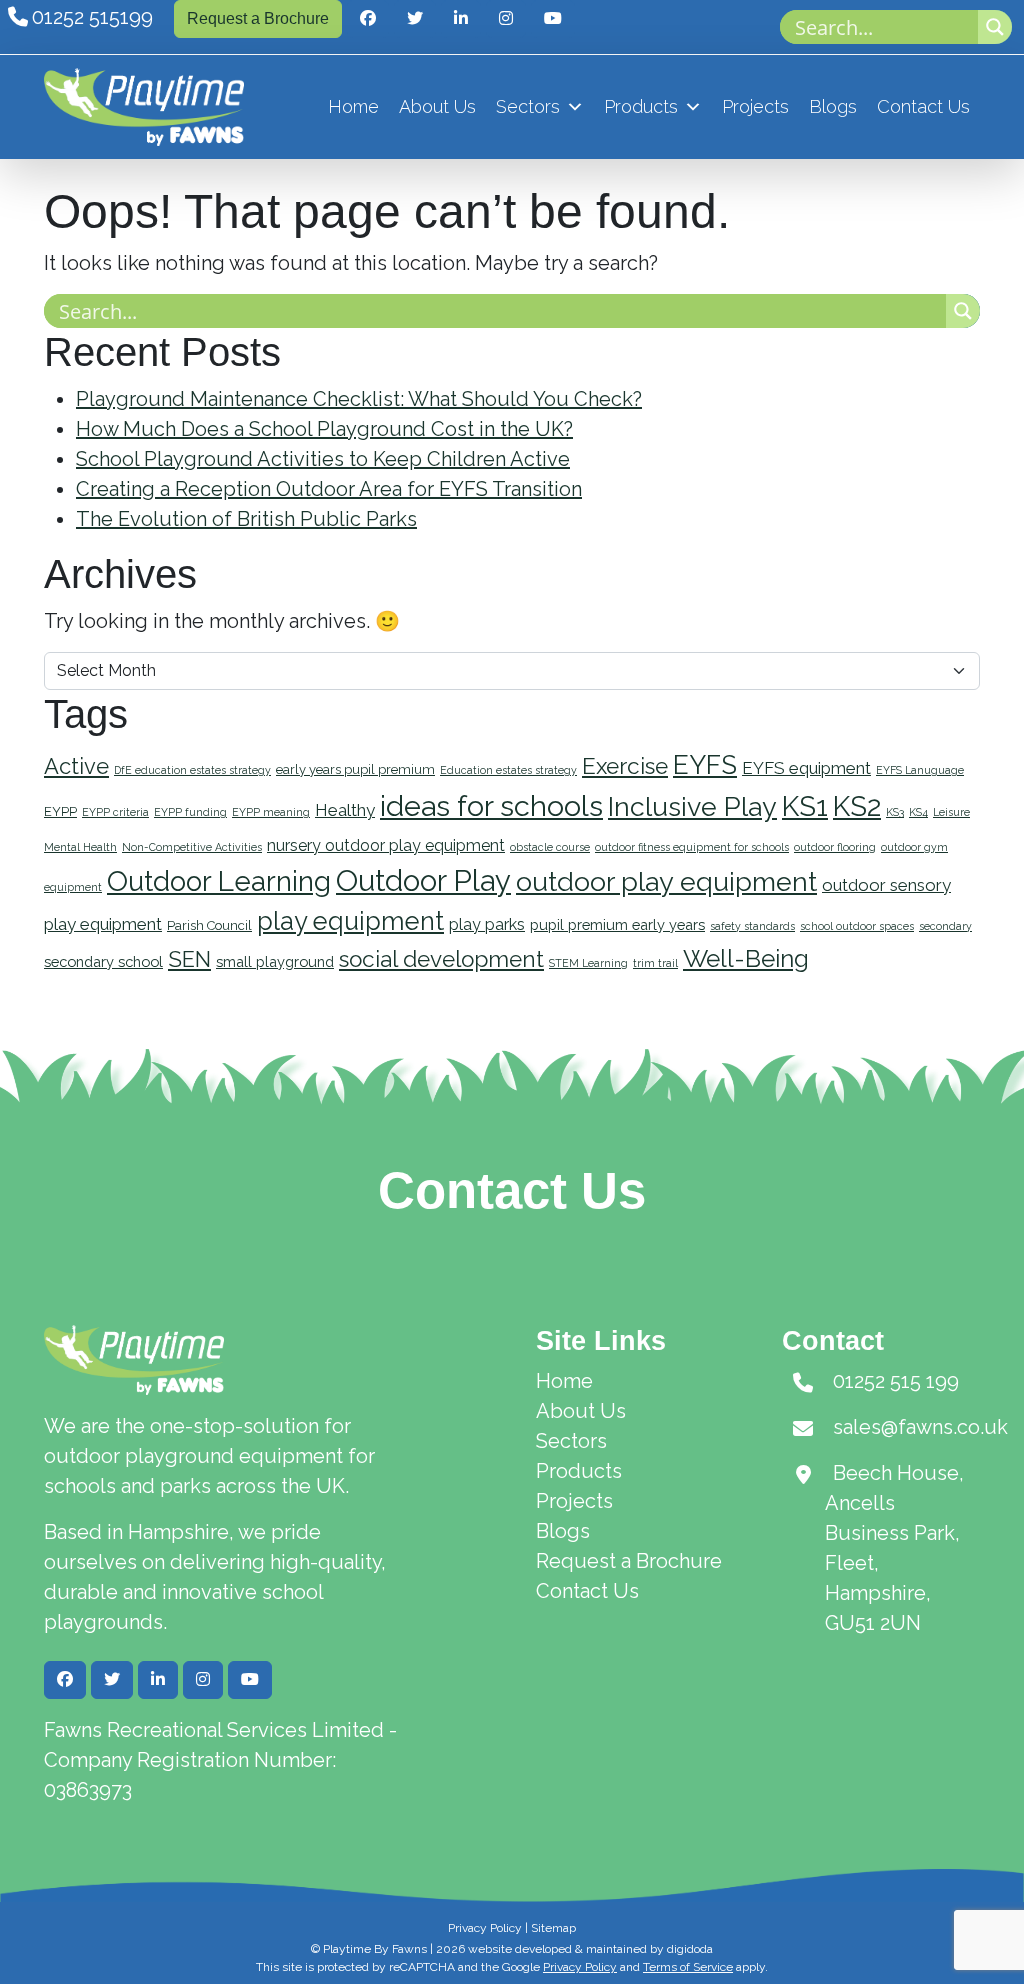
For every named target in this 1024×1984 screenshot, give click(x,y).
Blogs (833, 106)
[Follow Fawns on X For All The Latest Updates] (415, 19)
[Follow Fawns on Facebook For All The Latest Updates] (368, 19)
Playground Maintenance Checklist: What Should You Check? (359, 399)
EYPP (60, 811)
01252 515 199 (896, 1381)
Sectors (528, 106)
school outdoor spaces (857, 926)
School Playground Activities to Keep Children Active (323, 459)
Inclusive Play (692, 806)
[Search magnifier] (995, 27)
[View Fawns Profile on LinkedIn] (461, 19)
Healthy (345, 810)
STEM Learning (588, 963)
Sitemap (553, 1928)
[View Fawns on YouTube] (553, 19)
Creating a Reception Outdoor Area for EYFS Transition (329, 489)
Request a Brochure (258, 18)
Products (641, 106)
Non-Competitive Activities (192, 847)
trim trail (655, 963)
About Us (437, 106)
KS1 (805, 806)
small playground (275, 961)
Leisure (951, 812)
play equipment (350, 921)
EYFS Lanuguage (920, 770)
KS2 (857, 806)
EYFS (705, 765)
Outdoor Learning (219, 881)
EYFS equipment (806, 768)
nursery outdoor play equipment (386, 845)
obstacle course (550, 847)
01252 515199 (92, 17)
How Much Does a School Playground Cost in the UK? (324, 429)
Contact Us (923, 106)
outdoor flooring (835, 847)
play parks (487, 924)
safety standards (752, 926)
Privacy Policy (485, 1928)
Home (353, 106)
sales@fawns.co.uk (920, 1427)
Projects (755, 106)
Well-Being (746, 958)
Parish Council (209, 925)
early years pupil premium (355, 769)
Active (76, 766)
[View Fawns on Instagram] (506, 19)
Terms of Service (688, 1967)
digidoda (690, 1949)
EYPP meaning (271, 812)
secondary (945, 926)
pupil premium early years (617, 924)
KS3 (895, 812)
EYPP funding (190, 812)
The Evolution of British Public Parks (246, 519)
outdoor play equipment (666, 881)
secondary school (103, 961)
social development (441, 959)
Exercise (625, 766)
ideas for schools (491, 806)
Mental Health (80, 847)
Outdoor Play (423, 880)
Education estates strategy (508, 770)
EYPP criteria (115, 812)
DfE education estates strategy (192, 770)
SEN (189, 959)
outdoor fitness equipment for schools (692, 847)
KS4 (918, 812)
